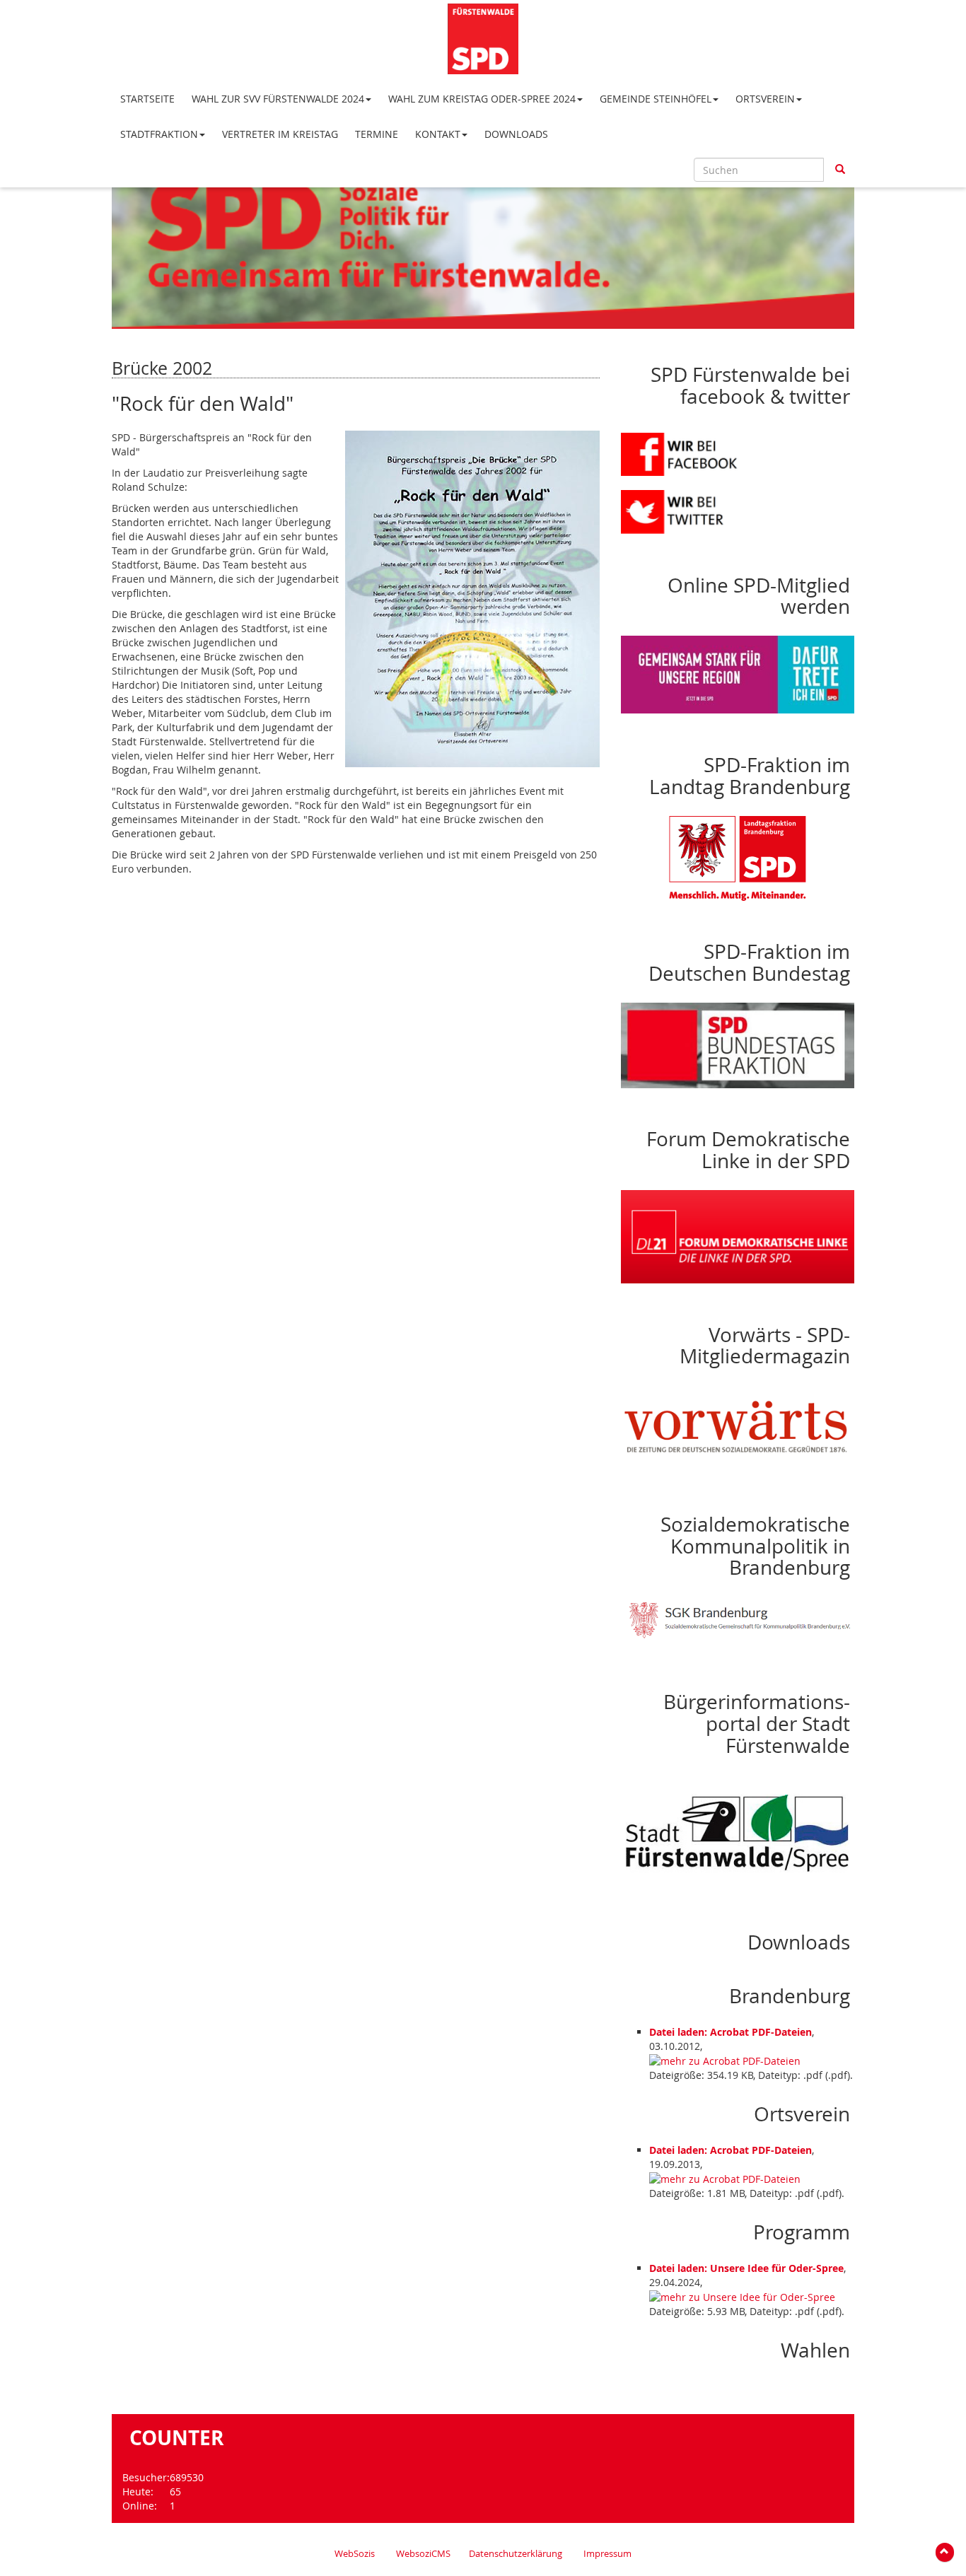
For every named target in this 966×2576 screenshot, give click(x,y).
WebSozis (355, 2554)
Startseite (147, 99)
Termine (377, 134)
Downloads (516, 134)
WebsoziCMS (423, 2554)
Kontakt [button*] (438, 134)
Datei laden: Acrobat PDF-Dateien (731, 2032)
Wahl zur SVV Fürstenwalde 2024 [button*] (278, 99)
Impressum (607, 2554)
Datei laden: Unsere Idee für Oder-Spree (746, 2268)
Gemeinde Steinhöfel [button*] (656, 99)
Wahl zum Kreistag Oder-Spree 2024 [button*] (482, 99)
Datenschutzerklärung (516, 2554)
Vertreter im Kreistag (280, 134)
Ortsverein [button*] (765, 99)
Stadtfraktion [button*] (159, 134)
